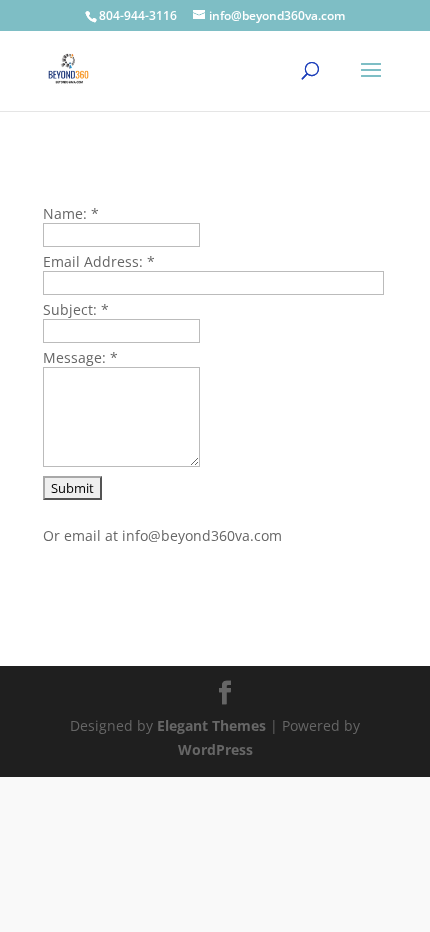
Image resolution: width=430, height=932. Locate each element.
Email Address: (99, 261)
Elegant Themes (211, 725)
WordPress (215, 749)
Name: (71, 213)
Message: (80, 357)
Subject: (76, 309)
